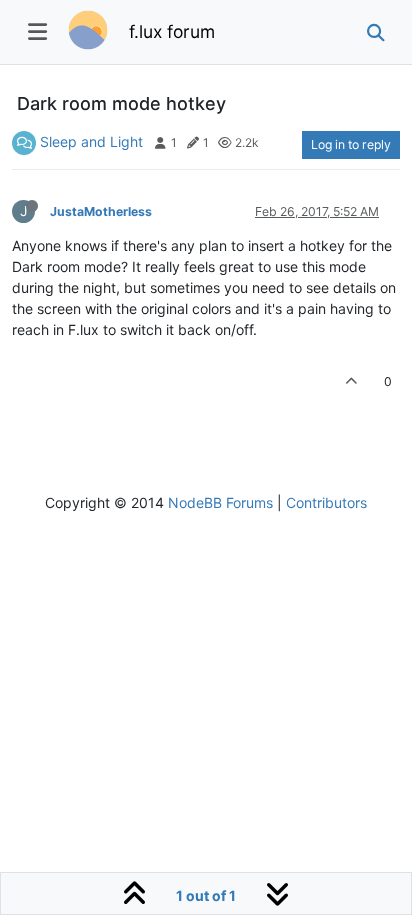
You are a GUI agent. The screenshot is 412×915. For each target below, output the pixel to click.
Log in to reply (351, 144)
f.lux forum (172, 31)
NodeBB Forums (220, 502)
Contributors (326, 502)
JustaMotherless (101, 211)
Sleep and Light (91, 141)
